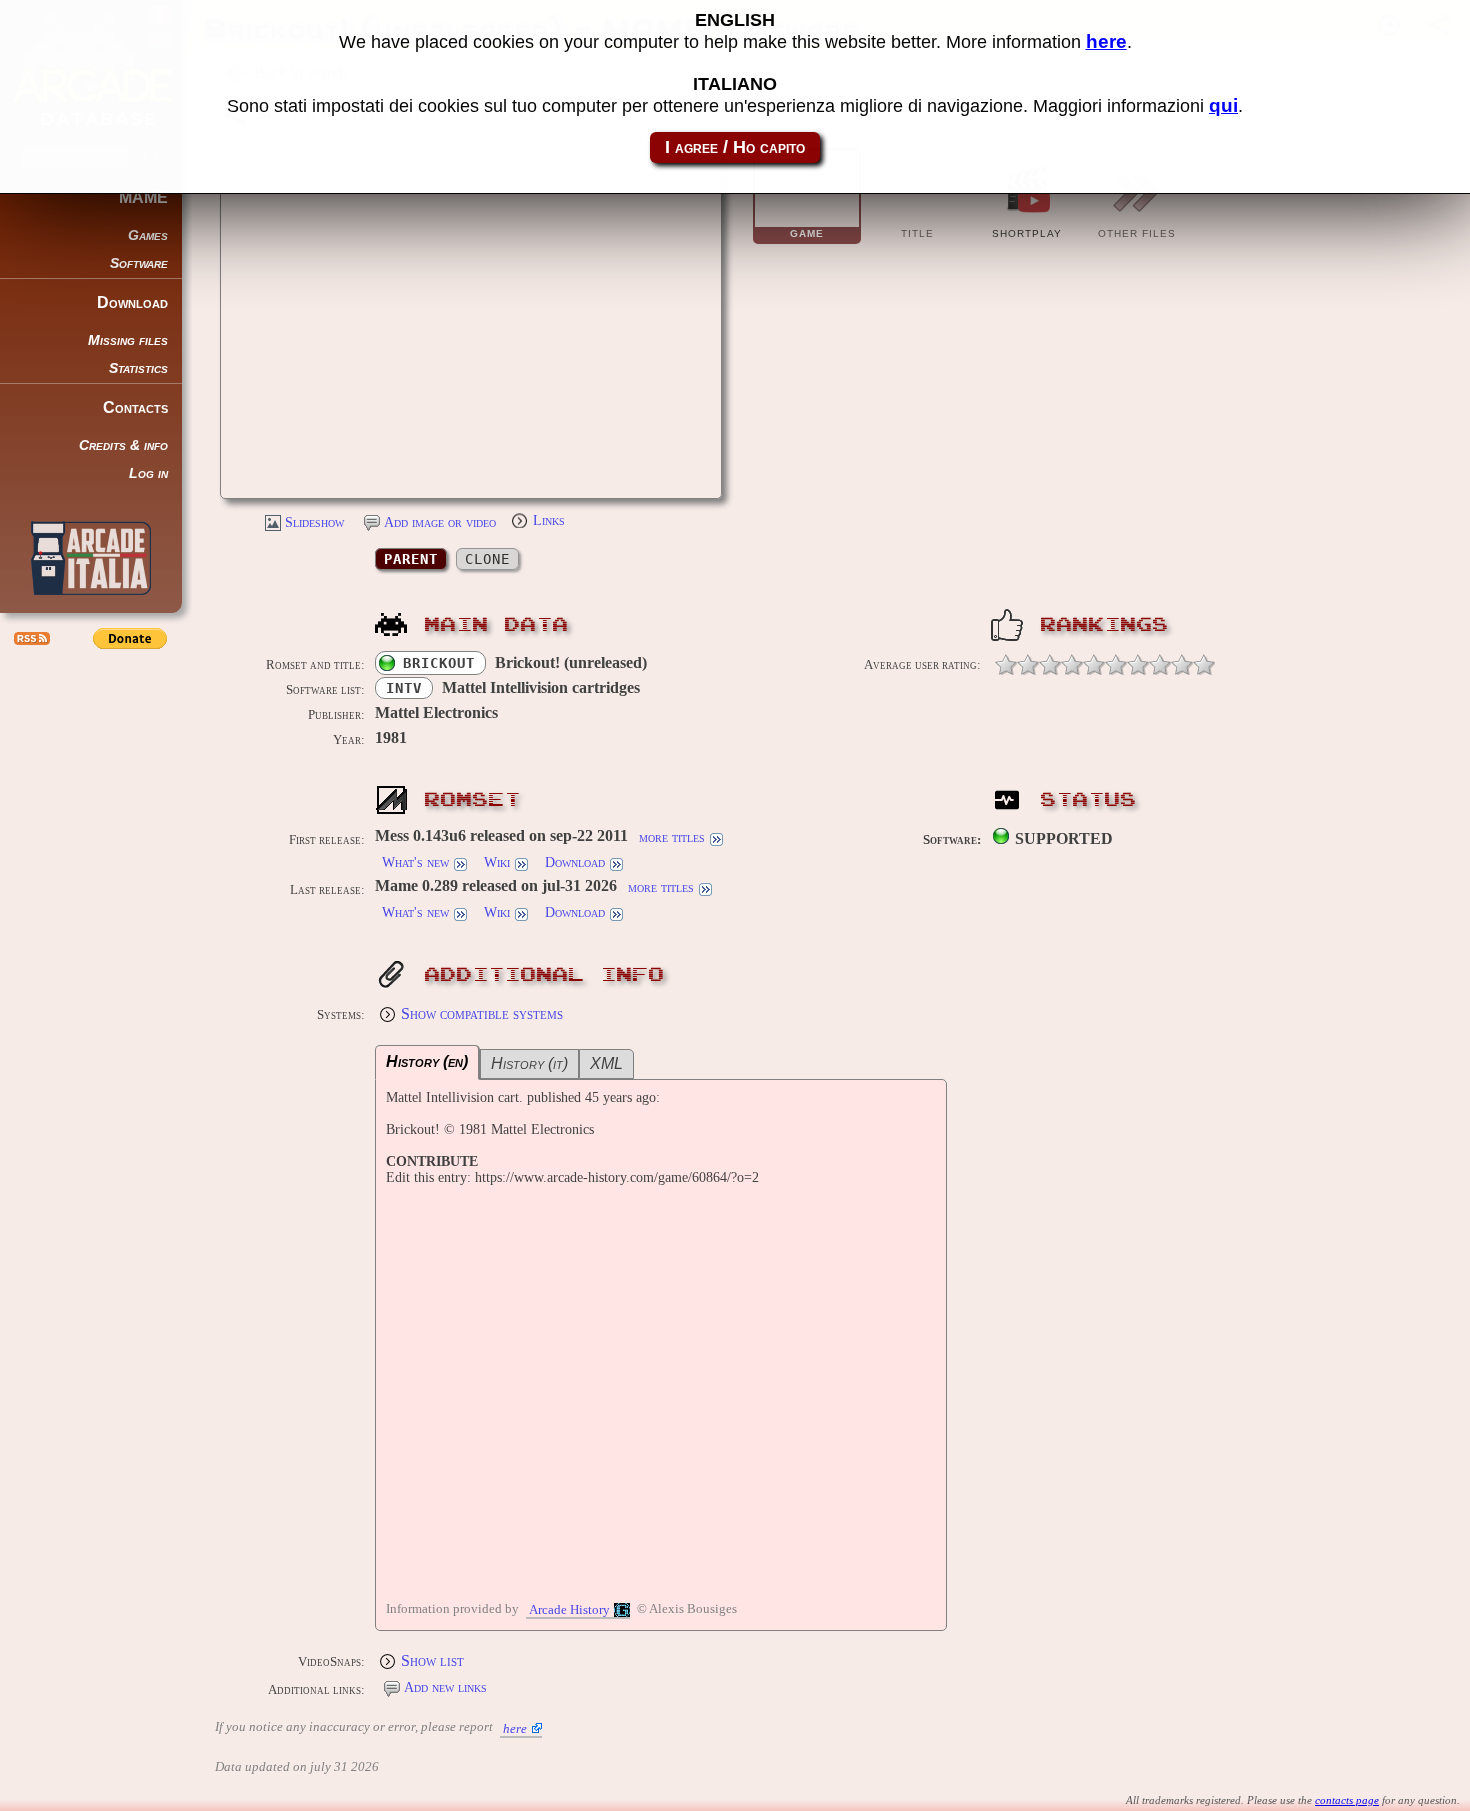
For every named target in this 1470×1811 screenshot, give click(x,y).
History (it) (529, 1063)
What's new (415, 862)
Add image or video (440, 522)
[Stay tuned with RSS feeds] (30, 638)
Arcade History (569, 1610)
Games (148, 235)
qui (1223, 105)
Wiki (497, 862)
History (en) (427, 1061)
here (515, 1728)
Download (132, 302)
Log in (148, 473)
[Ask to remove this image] (687, 472)
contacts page (1347, 1800)
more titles (672, 837)
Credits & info (123, 445)
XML (606, 1063)
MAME (143, 197)
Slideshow (314, 522)
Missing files (128, 340)
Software (139, 263)
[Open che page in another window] (637, 472)
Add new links (445, 1687)
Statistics (138, 368)
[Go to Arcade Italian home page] (91, 558)
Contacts (135, 407)
